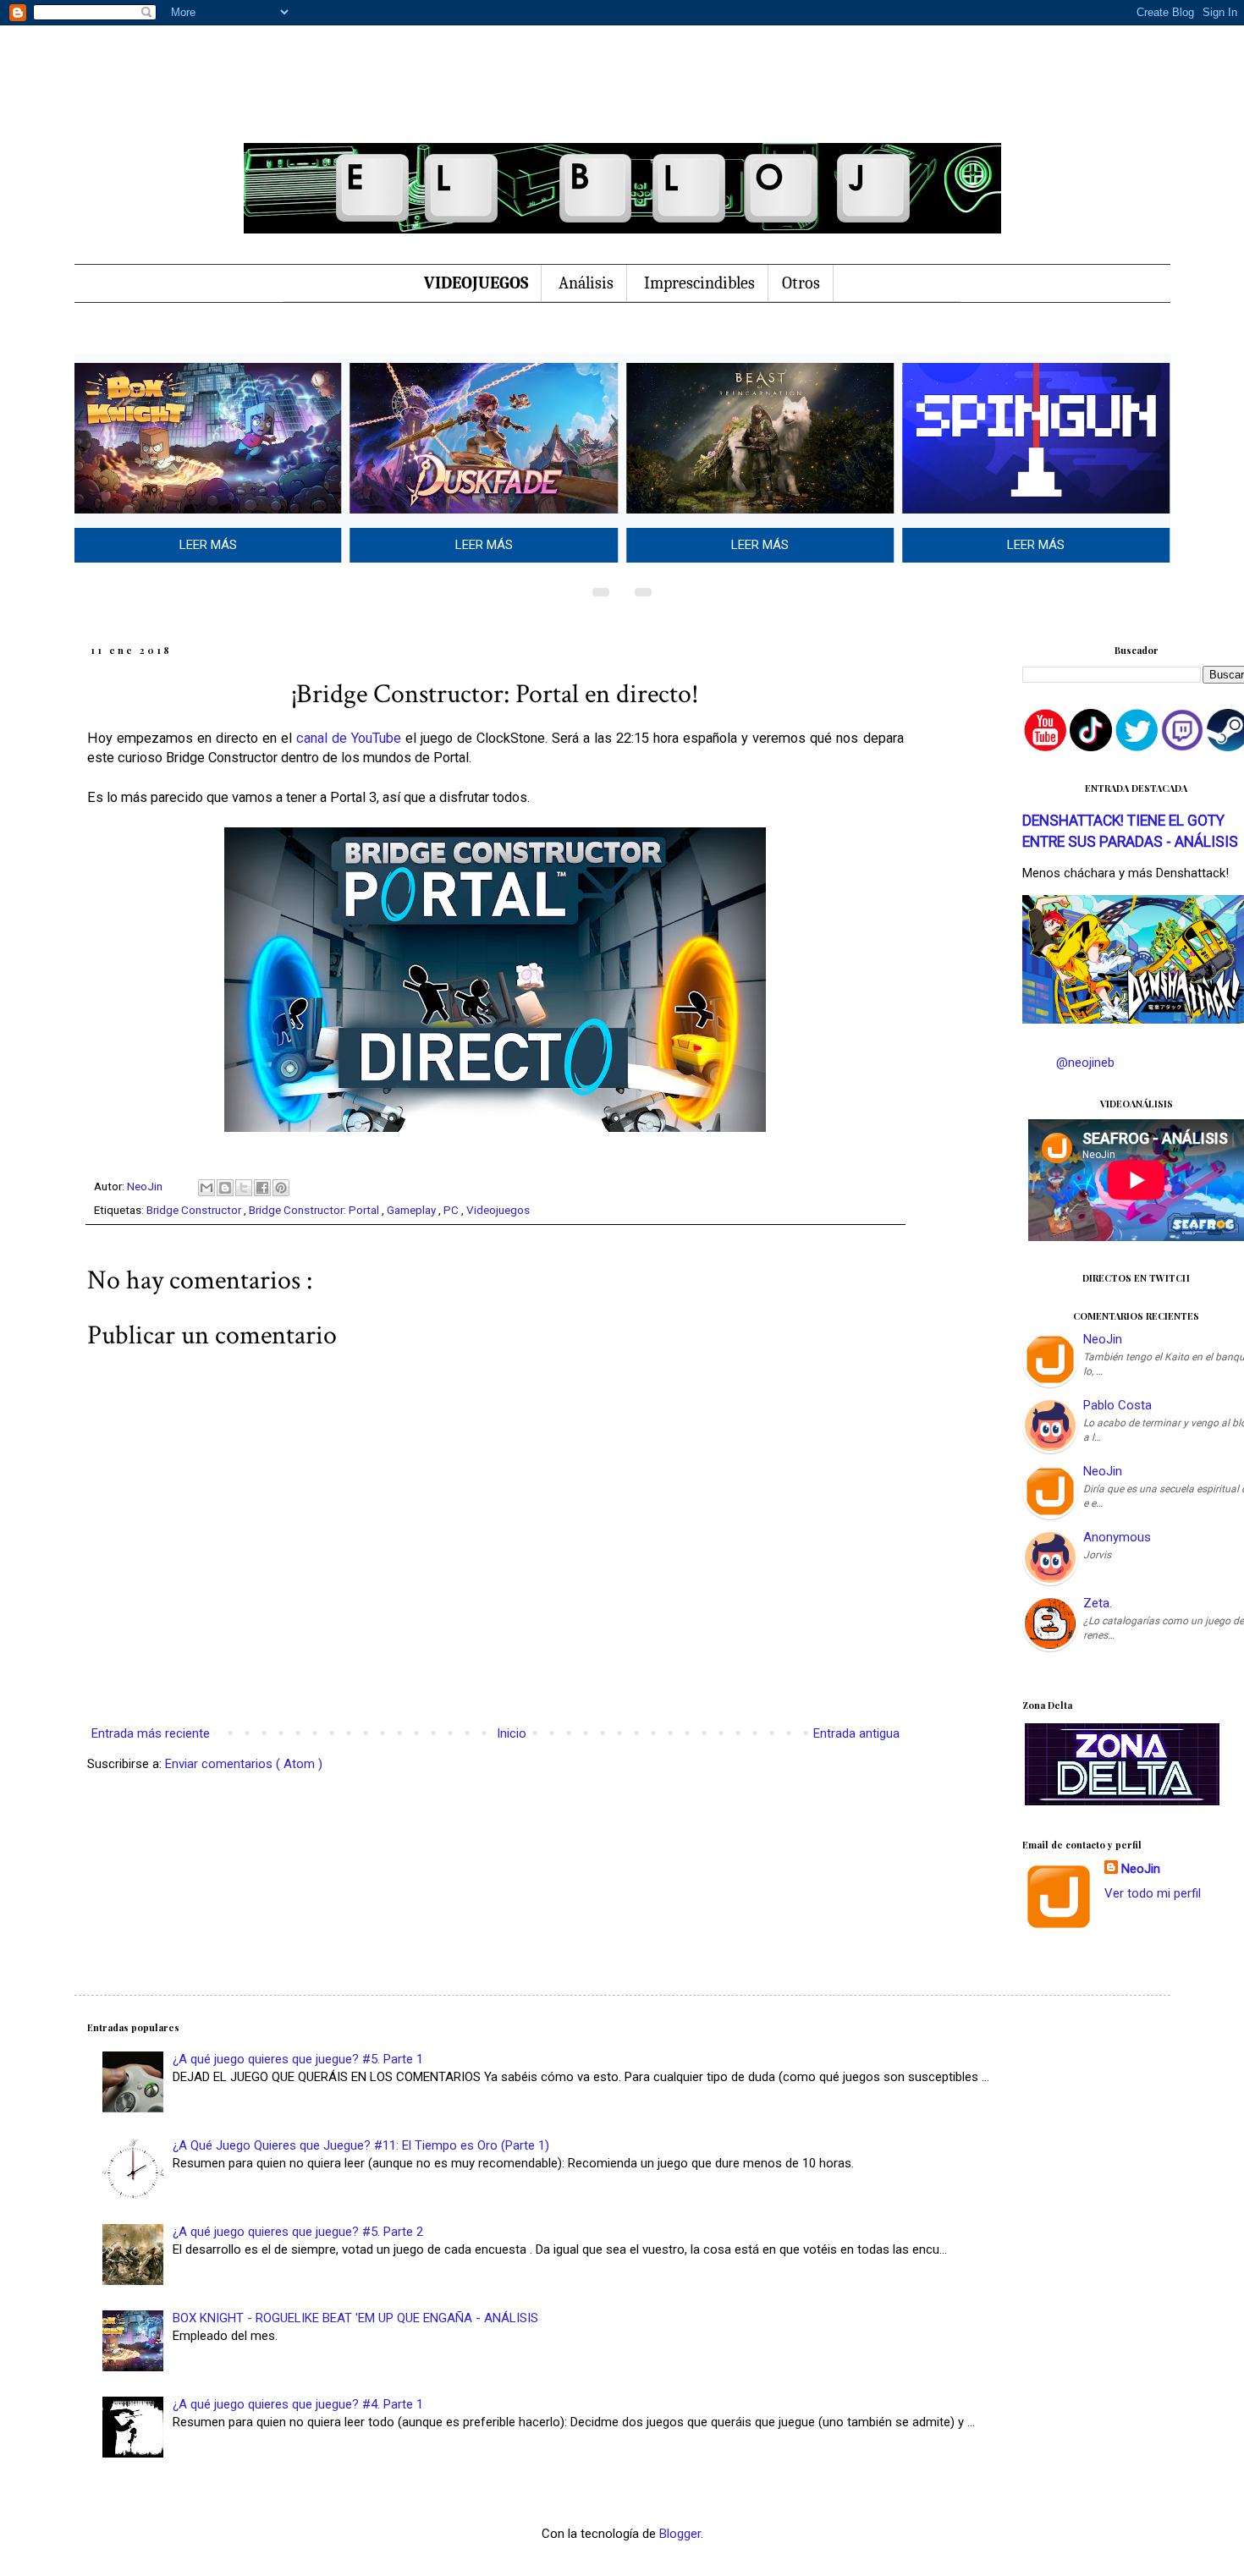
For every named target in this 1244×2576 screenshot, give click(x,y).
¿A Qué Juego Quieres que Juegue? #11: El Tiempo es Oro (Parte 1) (361, 2145)
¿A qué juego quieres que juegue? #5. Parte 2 (298, 2232)
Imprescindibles (699, 283)
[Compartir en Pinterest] (281, 1188)
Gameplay (413, 1210)
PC (452, 1210)
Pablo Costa (1117, 1405)
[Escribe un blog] (225, 1188)
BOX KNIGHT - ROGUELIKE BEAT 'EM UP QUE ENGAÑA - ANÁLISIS (355, 2318)
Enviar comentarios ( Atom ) (244, 1764)
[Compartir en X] (244, 1188)
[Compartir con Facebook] (262, 1188)
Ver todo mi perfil (1153, 1893)
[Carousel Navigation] (622, 588)
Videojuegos (498, 1210)
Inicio (512, 1733)
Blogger (680, 2534)
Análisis (586, 283)
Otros (801, 283)
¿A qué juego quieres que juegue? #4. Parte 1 (298, 2404)
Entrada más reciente (151, 1733)
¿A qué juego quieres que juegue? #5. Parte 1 (298, 2059)
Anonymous (1117, 1537)
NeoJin (1103, 1339)
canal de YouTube (349, 738)
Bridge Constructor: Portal (315, 1210)
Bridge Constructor (195, 1210)
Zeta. (1098, 1603)
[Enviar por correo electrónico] (206, 1188)
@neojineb (1085, 1063)
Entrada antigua (856, 1733)
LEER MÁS (208, 545)
